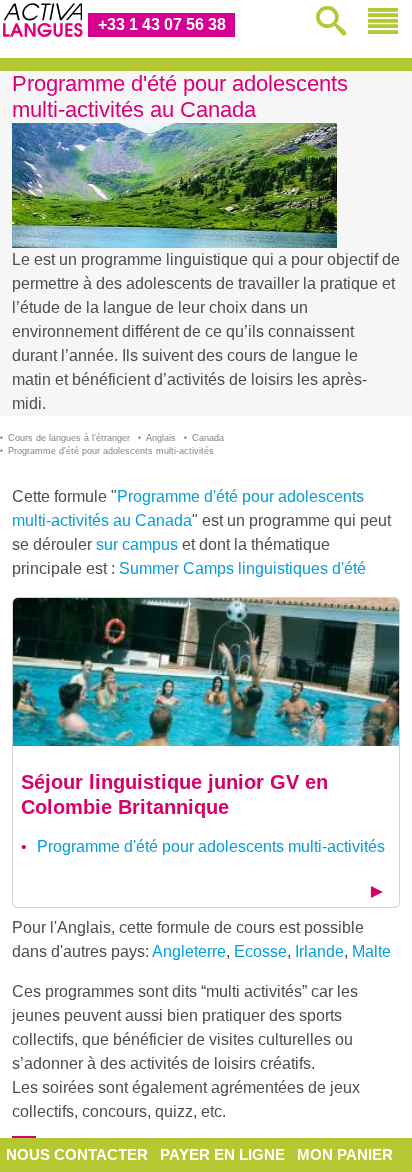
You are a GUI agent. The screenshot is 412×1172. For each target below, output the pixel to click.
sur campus (137, 544)
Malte (371, 951)
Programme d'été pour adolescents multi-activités (211, 846)
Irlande (319, 951)
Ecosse (260, 951)
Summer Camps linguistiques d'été (242, 568)
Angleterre (189, 951)
